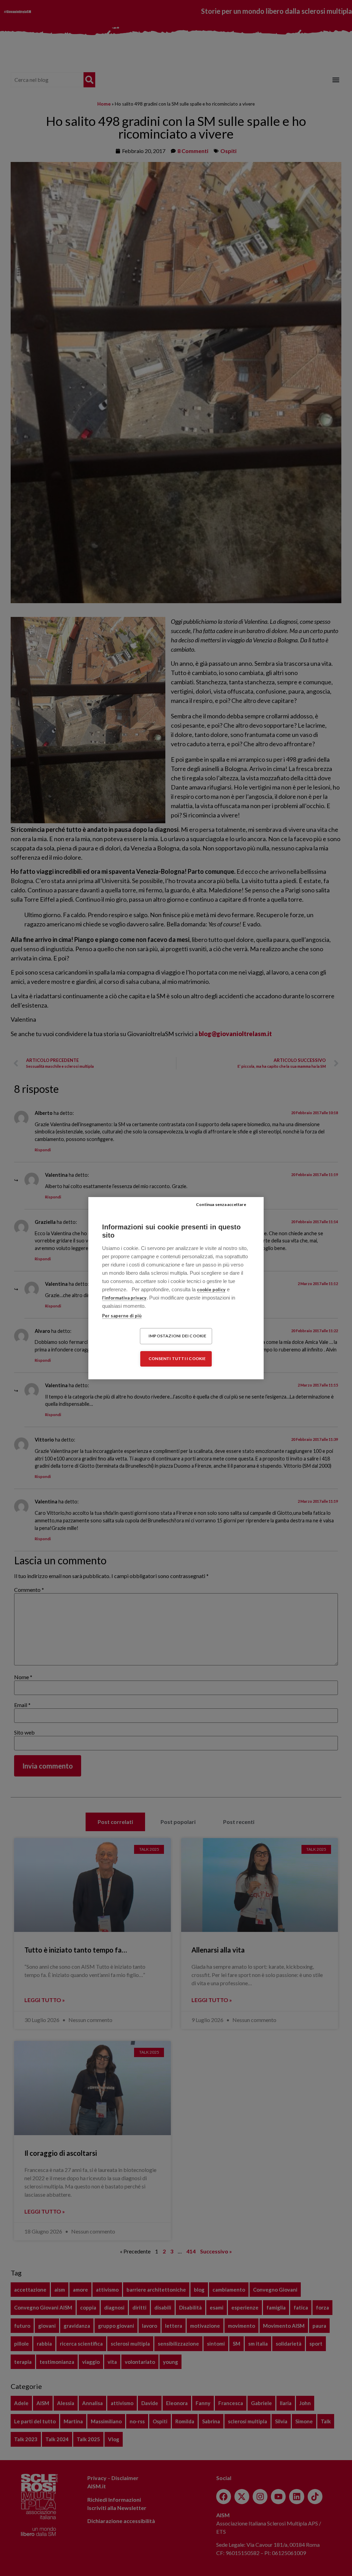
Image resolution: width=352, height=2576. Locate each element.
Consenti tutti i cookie (177, 1358)
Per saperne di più (122, 1316)
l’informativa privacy (124, 1298)
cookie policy (211, 1290)
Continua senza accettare (221, 1204)
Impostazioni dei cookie (178, 1336)
